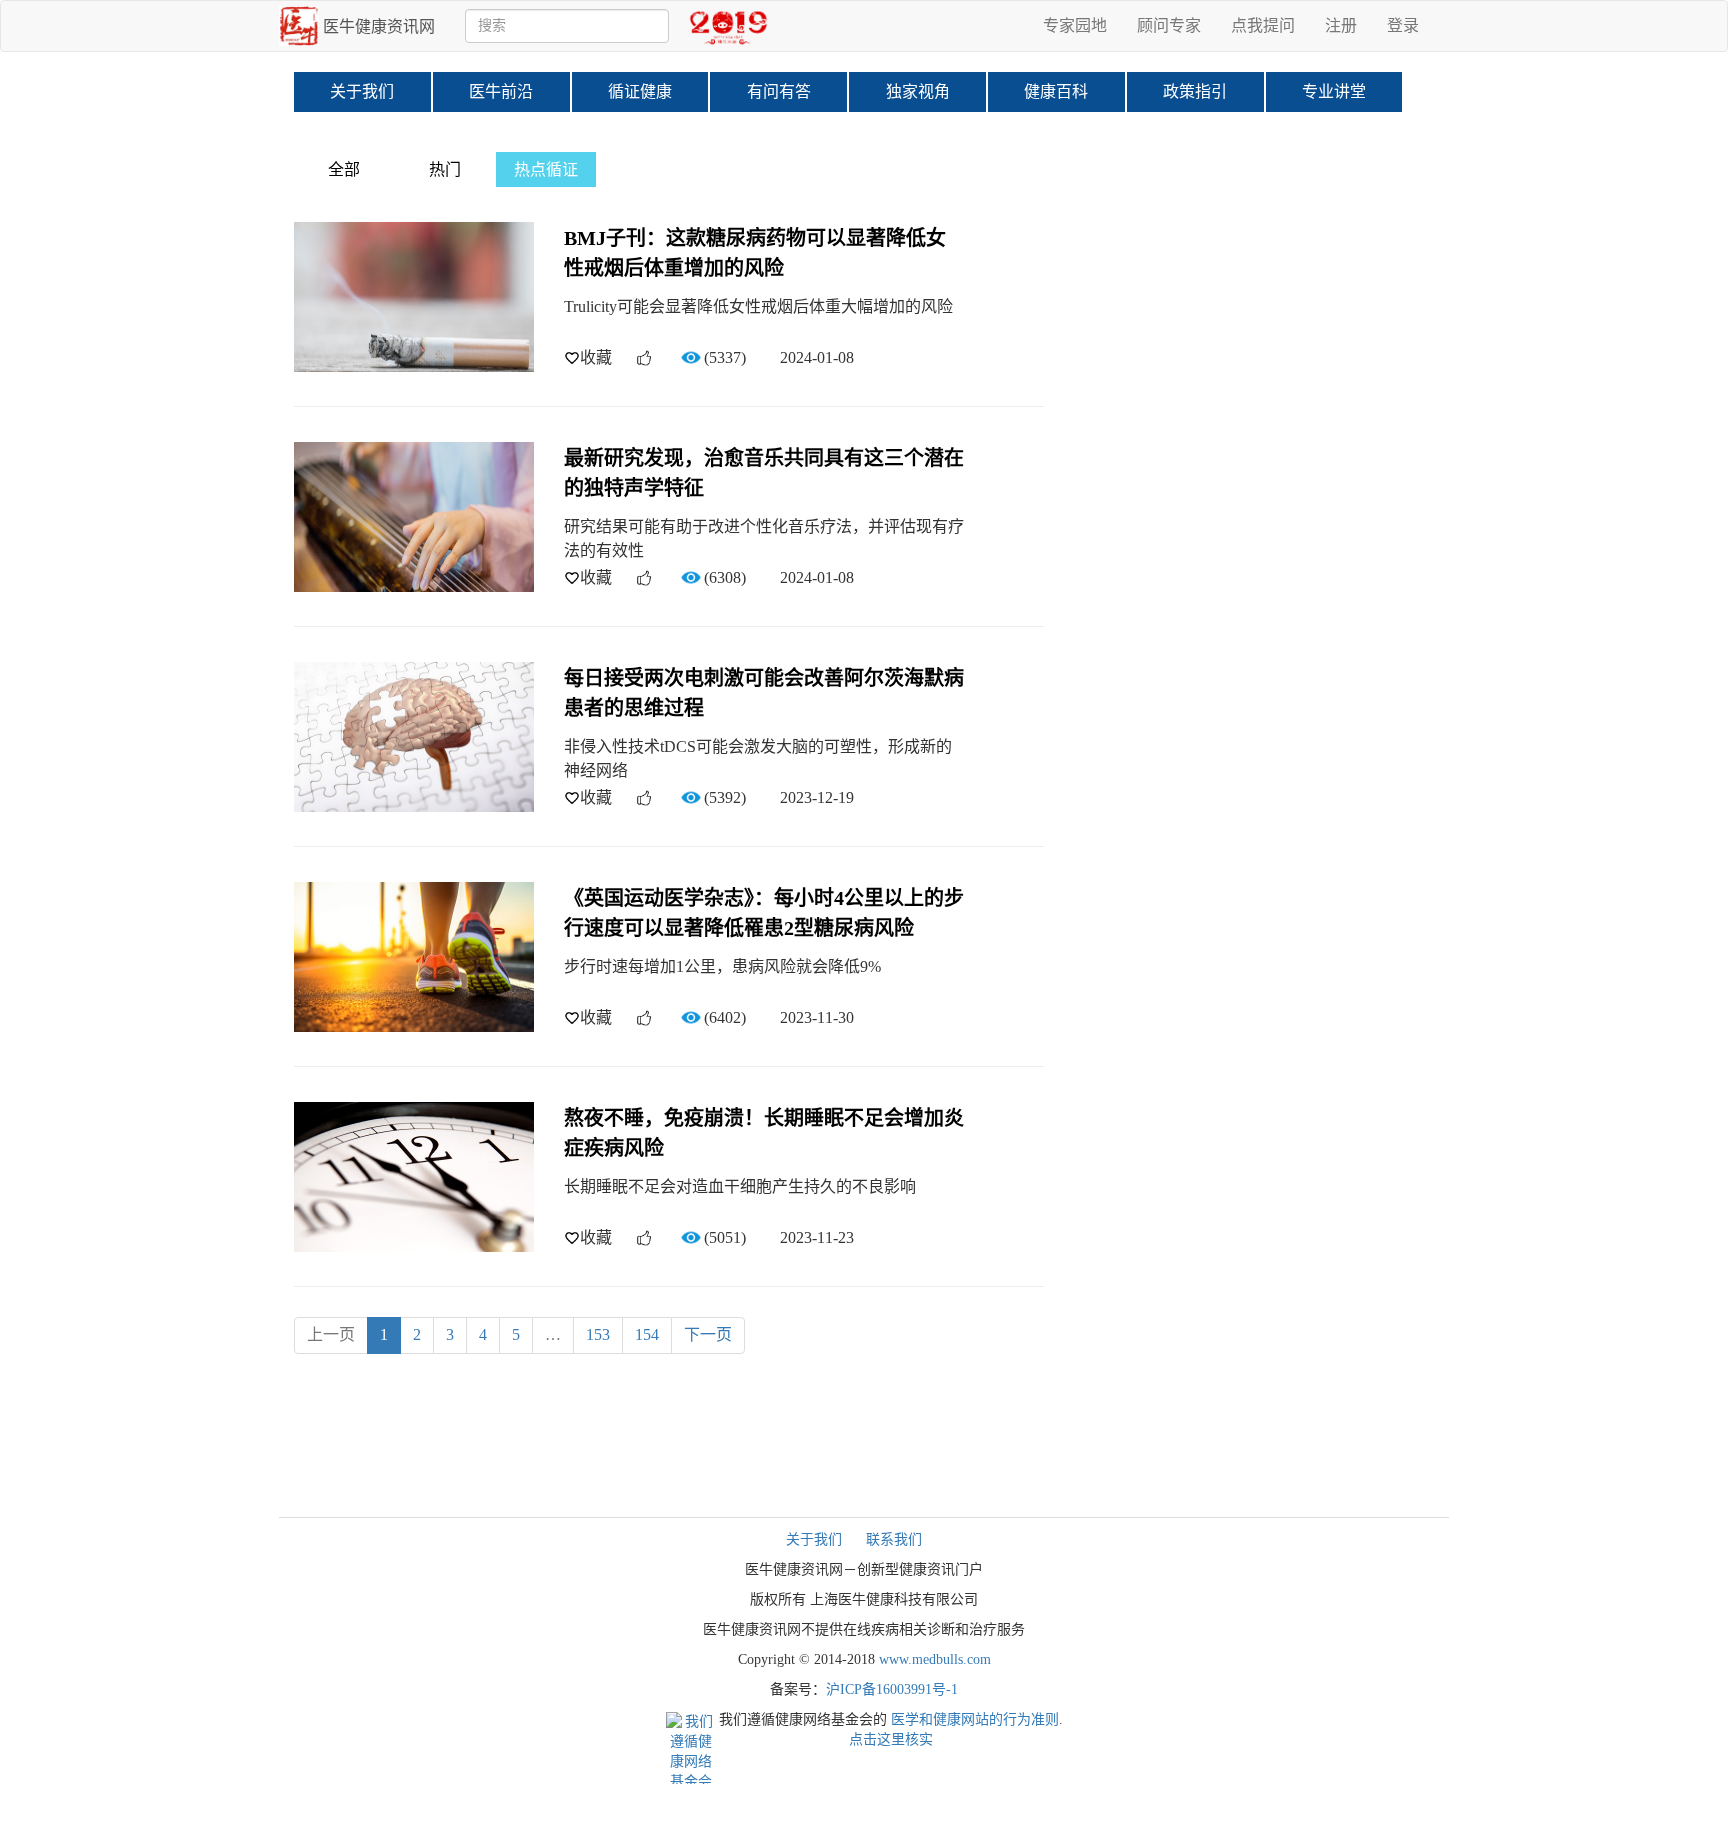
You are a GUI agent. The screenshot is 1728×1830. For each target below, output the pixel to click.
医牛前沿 (501, 91)
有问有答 (779, 91)
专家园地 (1075, 25)
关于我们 (362, 91)
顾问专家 (1169, 25)
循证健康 (640, 91)
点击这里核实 (891, 1739)
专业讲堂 (1334, 91)
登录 (1403, 25)
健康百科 (1056, 91)
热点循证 (546, 169)
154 (647, 1334)
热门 (445, 169)
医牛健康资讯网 (379, 26)
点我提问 (1263, 25)
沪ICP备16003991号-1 (892, 1689)
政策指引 (1195, 91)
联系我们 (894, 1539)
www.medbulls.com (935, 1659)
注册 (1341, 25)
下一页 (708, 1334)
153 (598, 1334)
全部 (344, 169)
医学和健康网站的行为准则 (975, 1719)
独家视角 (918, 91)
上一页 (331, 1334)
